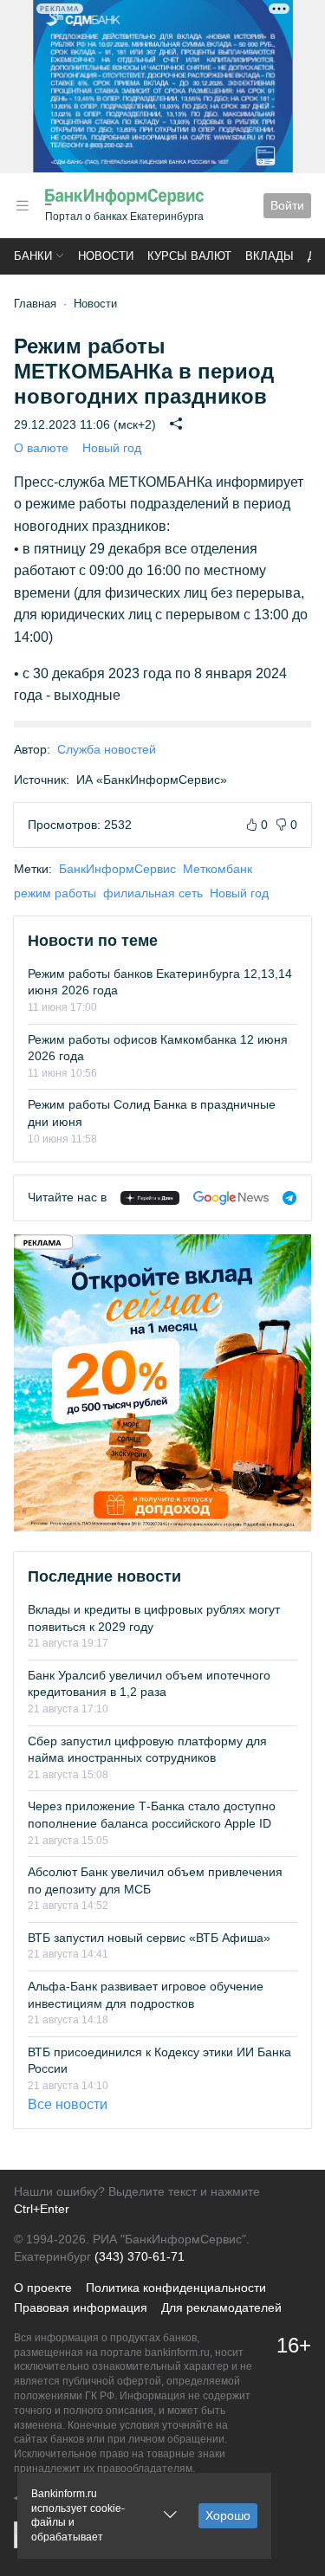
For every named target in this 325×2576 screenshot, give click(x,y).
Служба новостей (107, 749)
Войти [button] (287, 205)
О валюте (41, 448)
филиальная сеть (153, 893)
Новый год (112, 448)
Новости (106, 256)
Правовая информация (81, 2307)
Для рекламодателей (221, 2307)
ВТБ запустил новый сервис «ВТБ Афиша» (149, 1938)
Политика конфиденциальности (176, 2288)
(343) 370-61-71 (140, 2256)
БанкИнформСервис (117, 869)
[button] (23, 206)
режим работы (55, 893)
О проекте (43, 2288)
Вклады (270, 256)
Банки (33, 256)
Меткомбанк (218, 869)
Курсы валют (189, 256)
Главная (35, 304)
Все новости (68, 2104)
